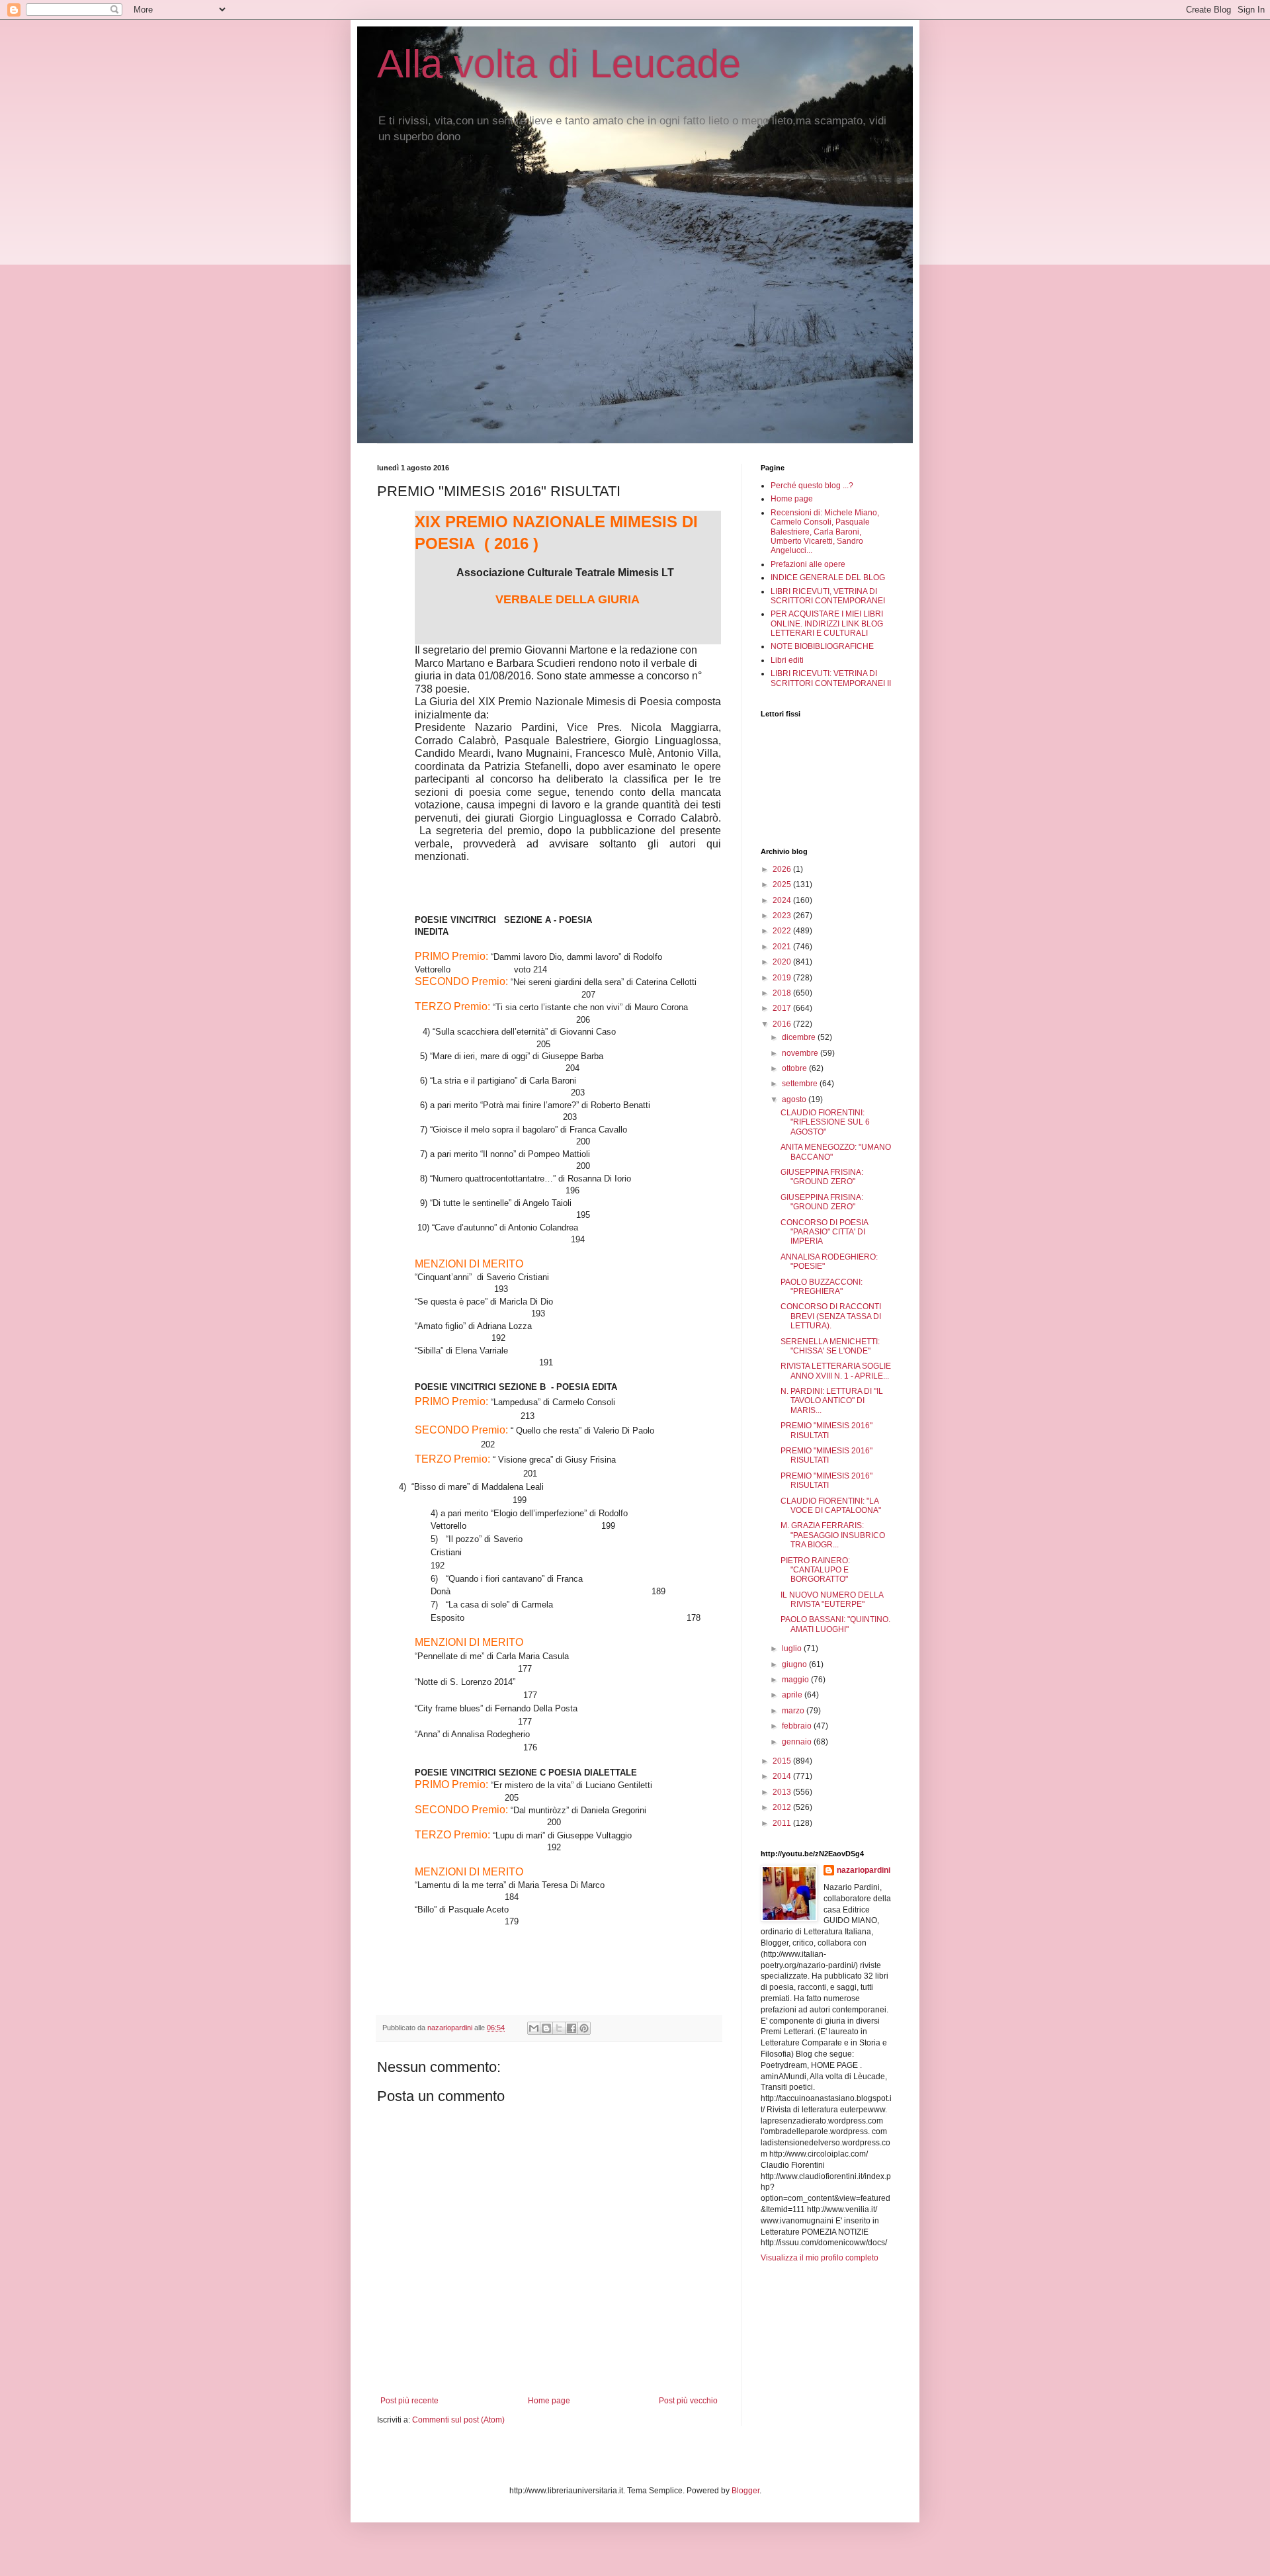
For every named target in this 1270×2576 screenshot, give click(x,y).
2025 (783, 884)
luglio (793, 1649)
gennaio (798, 1742)
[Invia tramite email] (534, 2028)
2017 (783, 1008)
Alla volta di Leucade (559, 64)
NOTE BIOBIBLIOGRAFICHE (822, 646)
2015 (783, 1761)
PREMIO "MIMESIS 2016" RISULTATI (826, 1430)
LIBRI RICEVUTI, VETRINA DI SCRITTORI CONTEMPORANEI (828, 596)
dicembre (800, 1037)
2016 (783, 1024)
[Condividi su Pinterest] (584, 2028)
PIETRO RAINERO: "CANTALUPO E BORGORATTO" (815, 1570)
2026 (783, 869)
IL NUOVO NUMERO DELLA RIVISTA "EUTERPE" (832, 1600)
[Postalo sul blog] (546, 2028)
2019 (783, 978)
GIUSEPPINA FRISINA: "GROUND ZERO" (822, 1177)
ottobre (795, 1068)
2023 (783, 916)
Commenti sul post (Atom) (458, 2420)
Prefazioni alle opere (808, 564)
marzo (794, 1711)
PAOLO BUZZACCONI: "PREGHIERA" (822, 1287)
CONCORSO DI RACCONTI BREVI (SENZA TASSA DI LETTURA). (831, 1316)
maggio (796, 1680)
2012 (783, 1807)
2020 (783, 962)
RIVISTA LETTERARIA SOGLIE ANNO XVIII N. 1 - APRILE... (836, 1371)
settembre (801, 1084)
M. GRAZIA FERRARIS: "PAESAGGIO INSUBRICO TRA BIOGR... (833, 1535)
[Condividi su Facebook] (571, 2028)
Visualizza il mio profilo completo (820, 2258)
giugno (795, 1664)
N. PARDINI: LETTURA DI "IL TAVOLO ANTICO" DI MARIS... (832, 1401)
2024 (783, 900)
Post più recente (409, 2401)
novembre (801, 1053)
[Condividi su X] (559, 2028)
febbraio (798, 1726)
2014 (783, 1776)
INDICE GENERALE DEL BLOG (828, 578)
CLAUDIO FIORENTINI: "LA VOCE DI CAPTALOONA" (831, 1506)
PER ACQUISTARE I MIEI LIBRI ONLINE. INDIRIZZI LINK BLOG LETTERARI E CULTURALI (827, 623)
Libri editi (787, 660)
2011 (783, 1823)
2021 (783, 947)
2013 (783, 1792)
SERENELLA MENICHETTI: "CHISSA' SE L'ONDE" (830, 1346)
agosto (795, 1099)
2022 (783, 931)
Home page (549, 2401)
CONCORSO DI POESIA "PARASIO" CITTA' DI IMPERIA (824, 1232)
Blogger (745, 2491)
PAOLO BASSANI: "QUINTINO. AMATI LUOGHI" (835, 1624)
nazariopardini (864, 1870)
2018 (783, 993)
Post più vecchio (688, 2401)
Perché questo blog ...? (812, 486)
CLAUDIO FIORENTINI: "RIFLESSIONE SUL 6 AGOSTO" (825, 1122)
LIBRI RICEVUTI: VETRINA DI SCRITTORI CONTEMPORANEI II (831, 678)
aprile (793, 1695)
